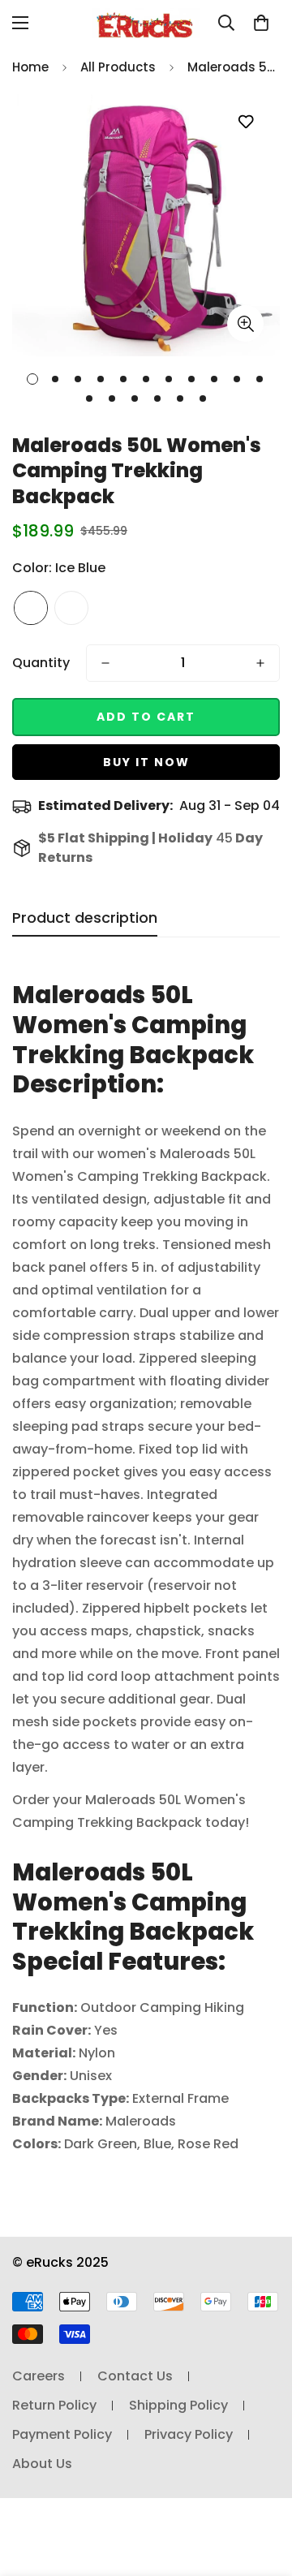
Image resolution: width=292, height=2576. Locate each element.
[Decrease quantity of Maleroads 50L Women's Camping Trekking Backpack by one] (105, 663)
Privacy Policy (189, 2434)
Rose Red (71, 608)
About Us (42, 2464)
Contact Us (135, 2376)
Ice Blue (31, 608)
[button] (261, 23)
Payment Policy (62, 2434)
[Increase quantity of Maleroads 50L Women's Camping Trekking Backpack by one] (260, 663)
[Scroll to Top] (263, 2490)
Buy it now (146, 762)
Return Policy (54, 2405)
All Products (118, 67)
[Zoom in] (245, 323)
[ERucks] (146, 23)
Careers (39, 2376)
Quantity (41, 663)
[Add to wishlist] (245, 122)
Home (30, 67)
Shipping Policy (178, 2405)
